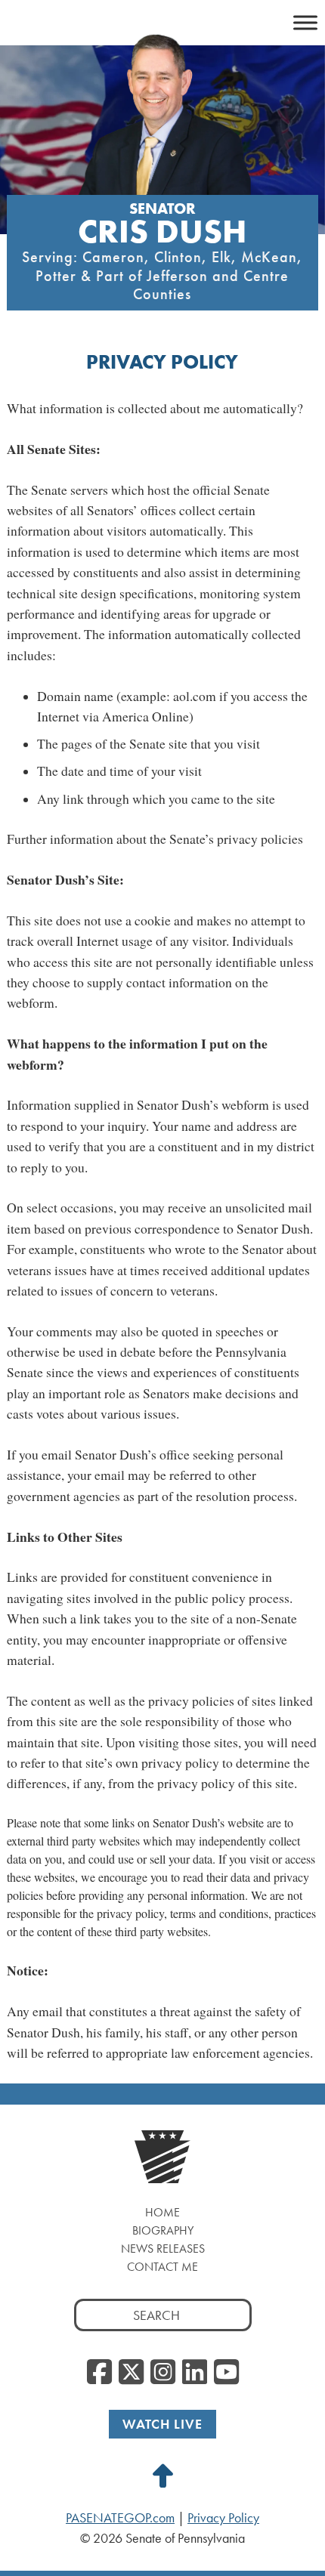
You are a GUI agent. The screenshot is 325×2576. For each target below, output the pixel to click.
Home (162, 2212)
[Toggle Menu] (305, 22)
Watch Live (162, 2424)
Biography (163, 2230)
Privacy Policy (223, 2518)
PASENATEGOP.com (120, 2518)
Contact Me (162, 2267)
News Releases (163, 2249)
